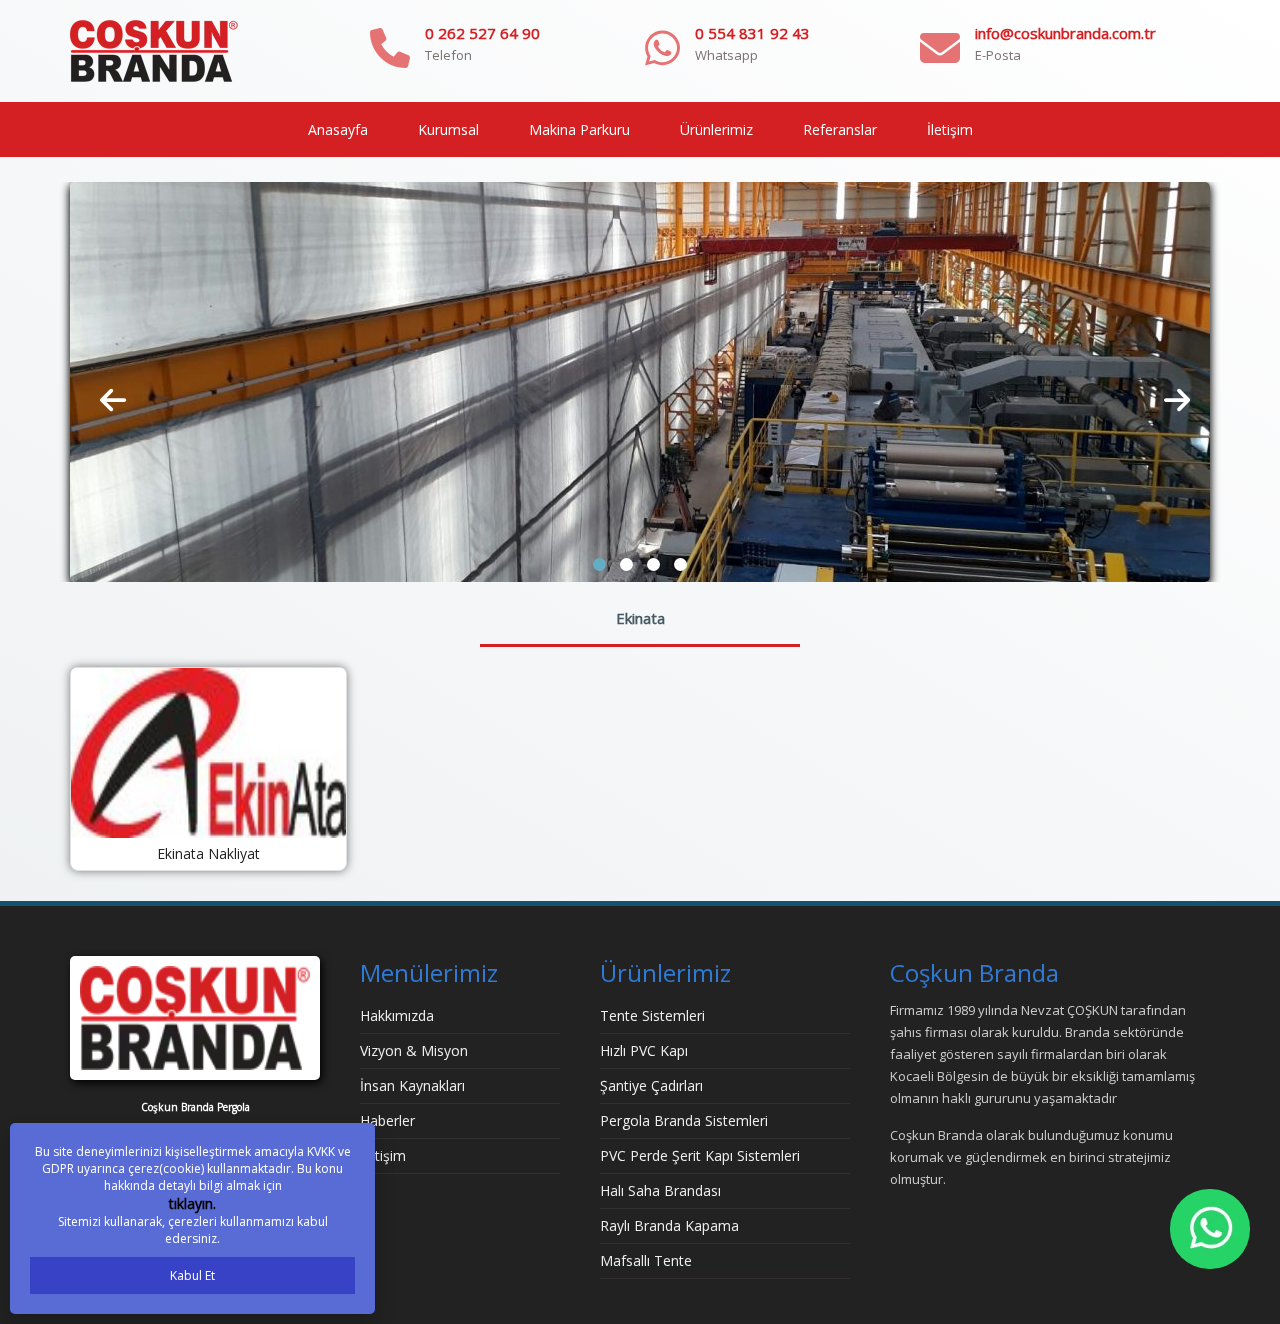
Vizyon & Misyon (414, 1050)
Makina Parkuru (579, 129)
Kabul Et (192, 1275)
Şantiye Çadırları (651, 1085)
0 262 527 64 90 (482, 33)
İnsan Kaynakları (412, 1085)
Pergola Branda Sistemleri (684, 1120)
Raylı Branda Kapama (669, 1225)
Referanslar (840, 129)
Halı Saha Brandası (660, 1190)
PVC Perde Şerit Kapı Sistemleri (700, 1155)
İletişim (950, 129)
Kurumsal (448, 129)
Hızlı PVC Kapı (644, 1050)
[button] (599, 564)
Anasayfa (338, 129)
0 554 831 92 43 (752, 33)
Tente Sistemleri (652, 1015)
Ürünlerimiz (716, 129)
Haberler (387, 1120)
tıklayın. (192, 1203)
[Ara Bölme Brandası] (640, 381)
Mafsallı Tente (646, 1260)
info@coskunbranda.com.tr (1065, 33)
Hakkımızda (397, 1015)
